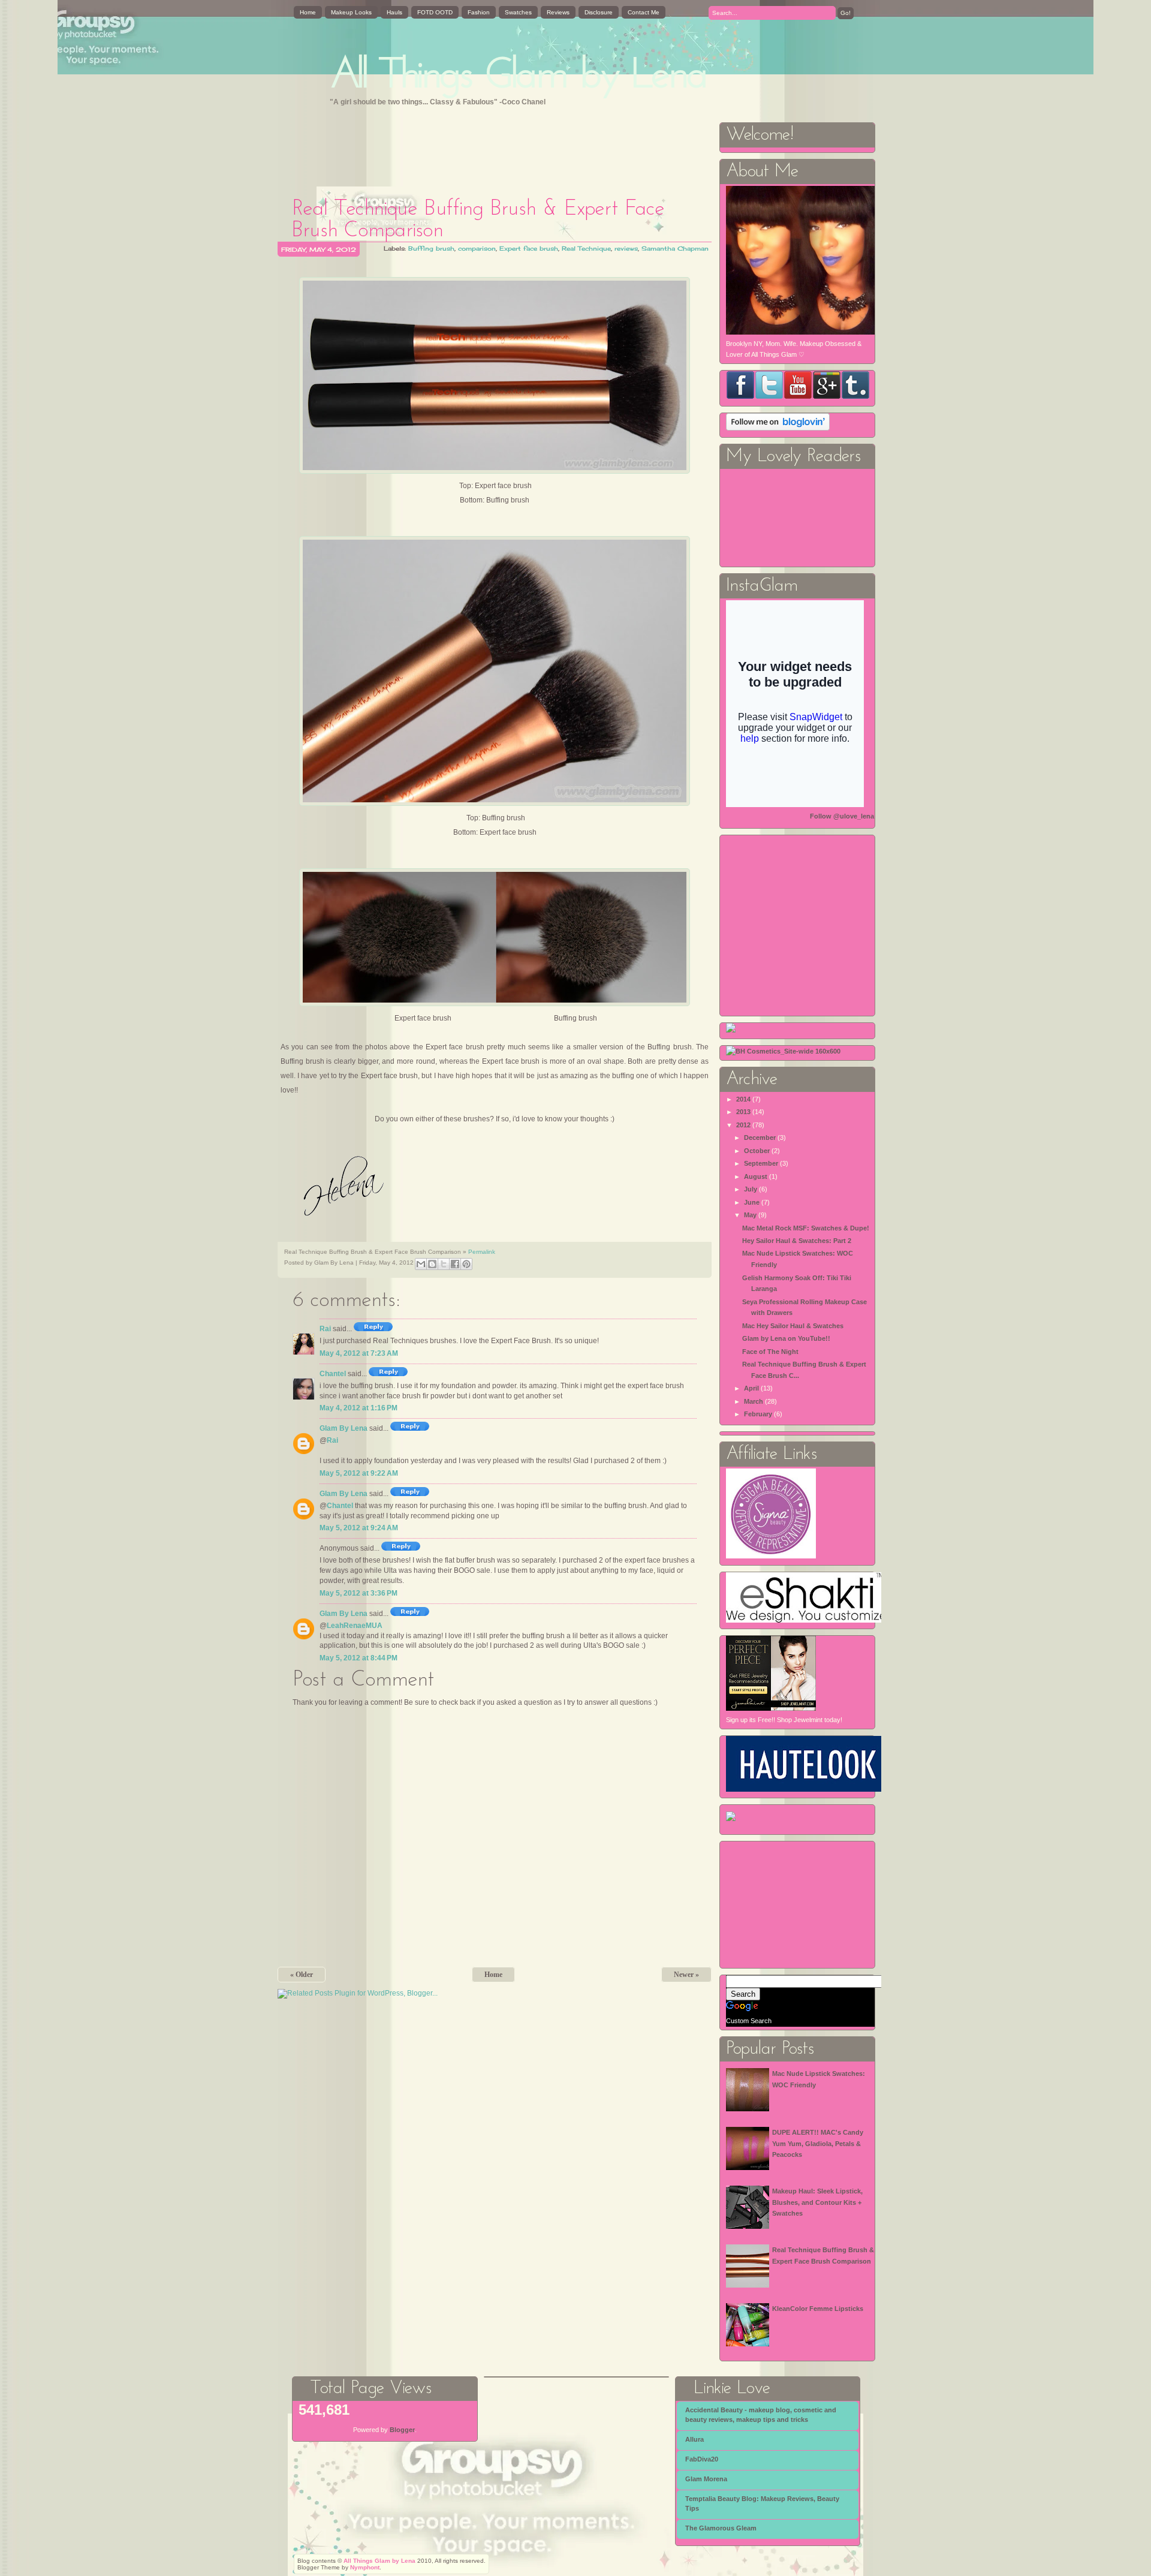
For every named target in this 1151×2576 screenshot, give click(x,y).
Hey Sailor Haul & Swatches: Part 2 (797, 1241)
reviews (626, 248)
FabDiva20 (702, 2459)
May (750, 1215)
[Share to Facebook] (455, 1264)
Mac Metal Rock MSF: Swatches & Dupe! (806, 1228)
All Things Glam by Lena (519, 76)
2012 (743, 1125)
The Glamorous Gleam (721, 2528)
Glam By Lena (344, 1428)
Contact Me (644, 12)
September (761, 1163)
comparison (477, 248)
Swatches (518, 12)
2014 (743, 1099)
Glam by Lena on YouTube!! (786, 1338)
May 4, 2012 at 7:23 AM (359, 1353)
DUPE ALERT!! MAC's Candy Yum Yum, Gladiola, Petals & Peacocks (818, 2143)
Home (308, 12)
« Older (302, 1975)
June (752, 1202)
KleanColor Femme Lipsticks (818, 2309)
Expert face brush (529, 248)
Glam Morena (706, 2479)
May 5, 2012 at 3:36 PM (358, 1593)
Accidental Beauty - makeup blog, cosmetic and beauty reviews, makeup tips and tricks (761, 2415)
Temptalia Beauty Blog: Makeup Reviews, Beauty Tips (762, 2503)
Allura (694, 2439)
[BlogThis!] (432, 1264)
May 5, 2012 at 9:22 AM (359, 1473)
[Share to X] (444, 1264)
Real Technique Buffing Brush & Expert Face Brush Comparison (478, 220)
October (757, 1151)
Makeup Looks (351, 12)
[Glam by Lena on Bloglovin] (778, 428)
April (751, 1388)
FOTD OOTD (435, 12)
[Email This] (421, 1264)
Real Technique (586, 248)
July (751, 1189)
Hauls (394, 12)
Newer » (686, 1975)
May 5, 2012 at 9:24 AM (359, 1528)
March (754, 1401)
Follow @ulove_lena (842, 816)
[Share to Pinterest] (466, 1264)
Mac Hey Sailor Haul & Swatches (793, 1326)
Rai (325, 1329)
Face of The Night (770, 1352)
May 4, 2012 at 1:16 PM (358, 1408)
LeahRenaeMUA (355, 1626)
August (756, 1176)
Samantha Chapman (675, 248)
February (758, 1414)
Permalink (482, 1252)
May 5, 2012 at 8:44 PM (358, 1658)
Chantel (333, 1374)
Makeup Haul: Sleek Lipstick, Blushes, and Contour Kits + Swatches (817, 2202)
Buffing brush (431, 248)
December (760, 1137)
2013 (743, 1112)
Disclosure (599, 12)
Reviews (558, 12)
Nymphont (365, 2567)
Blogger (402, 2430)
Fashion (479, 12)
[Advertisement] (496, 148)
